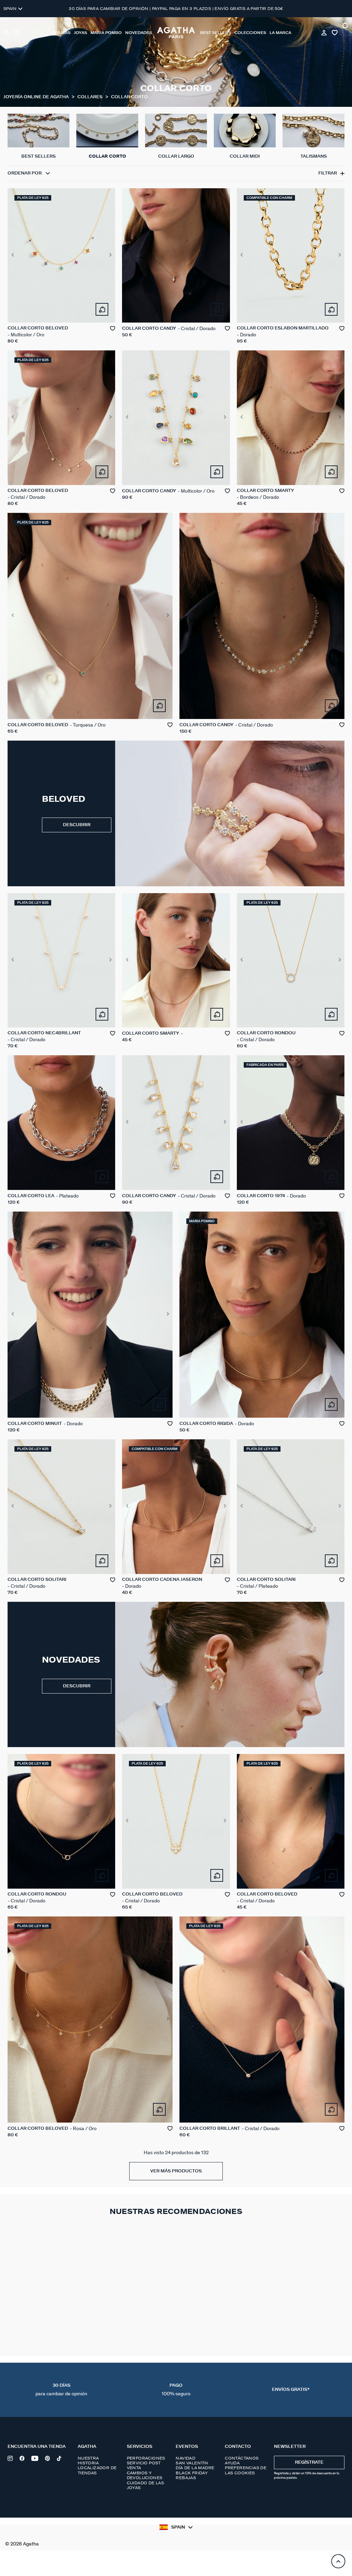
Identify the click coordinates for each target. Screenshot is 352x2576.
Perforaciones (146, 2458)
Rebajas (186, 2478)
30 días (61, 2390)
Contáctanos (242, 2458)
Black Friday (192, 2473)
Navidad (185, 2458)
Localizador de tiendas (97, 2470)
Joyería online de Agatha (37, 97)
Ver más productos (176, 2171)
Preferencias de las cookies (246, 2470)
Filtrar (328, 173)
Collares (90, 97)
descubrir (77, 1686)
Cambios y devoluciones (145, 2475)
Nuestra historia (88, 2461)
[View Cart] (346, 33)
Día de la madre (195, 2468)
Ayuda (232, 2463)
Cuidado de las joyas (146, 2485)
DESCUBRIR (77, 825)
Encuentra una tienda (37, 2447)
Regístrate (309, 2462)
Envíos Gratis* (291, 2390)
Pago (176, 2390)
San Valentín (192, 2463)
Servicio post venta (144, 2465)
